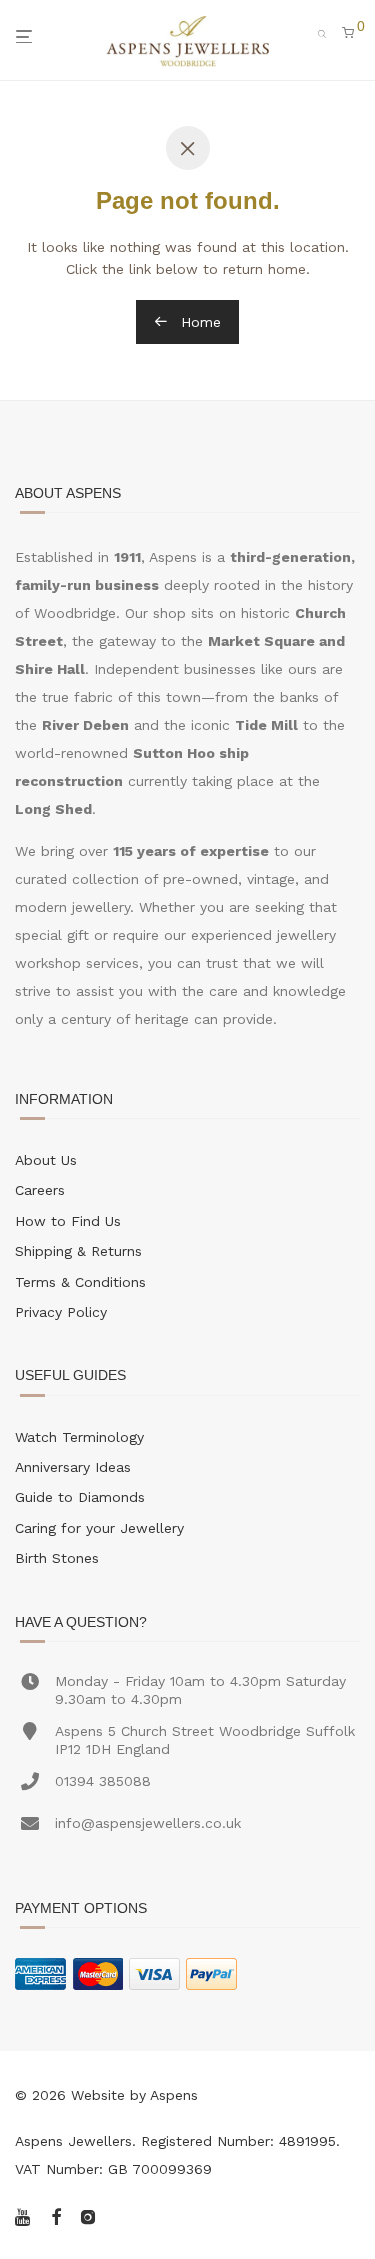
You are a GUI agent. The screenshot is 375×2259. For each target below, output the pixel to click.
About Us (46, 1160)
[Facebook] (56, 2215)
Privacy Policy (61, 1312)
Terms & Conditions (80, 1282)
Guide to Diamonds (80, 1497)
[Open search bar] (328, 32)
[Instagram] (88, 2215)
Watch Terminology (79, 1437)
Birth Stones (57, 1558)
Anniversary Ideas (73, 1467)
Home (198, 322)
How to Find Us (68, 1221)
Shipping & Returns (78, 1251)
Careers (40, 1190)
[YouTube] (24, 2215)
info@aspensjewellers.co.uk (148, 1823)
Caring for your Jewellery (99, 1528)
